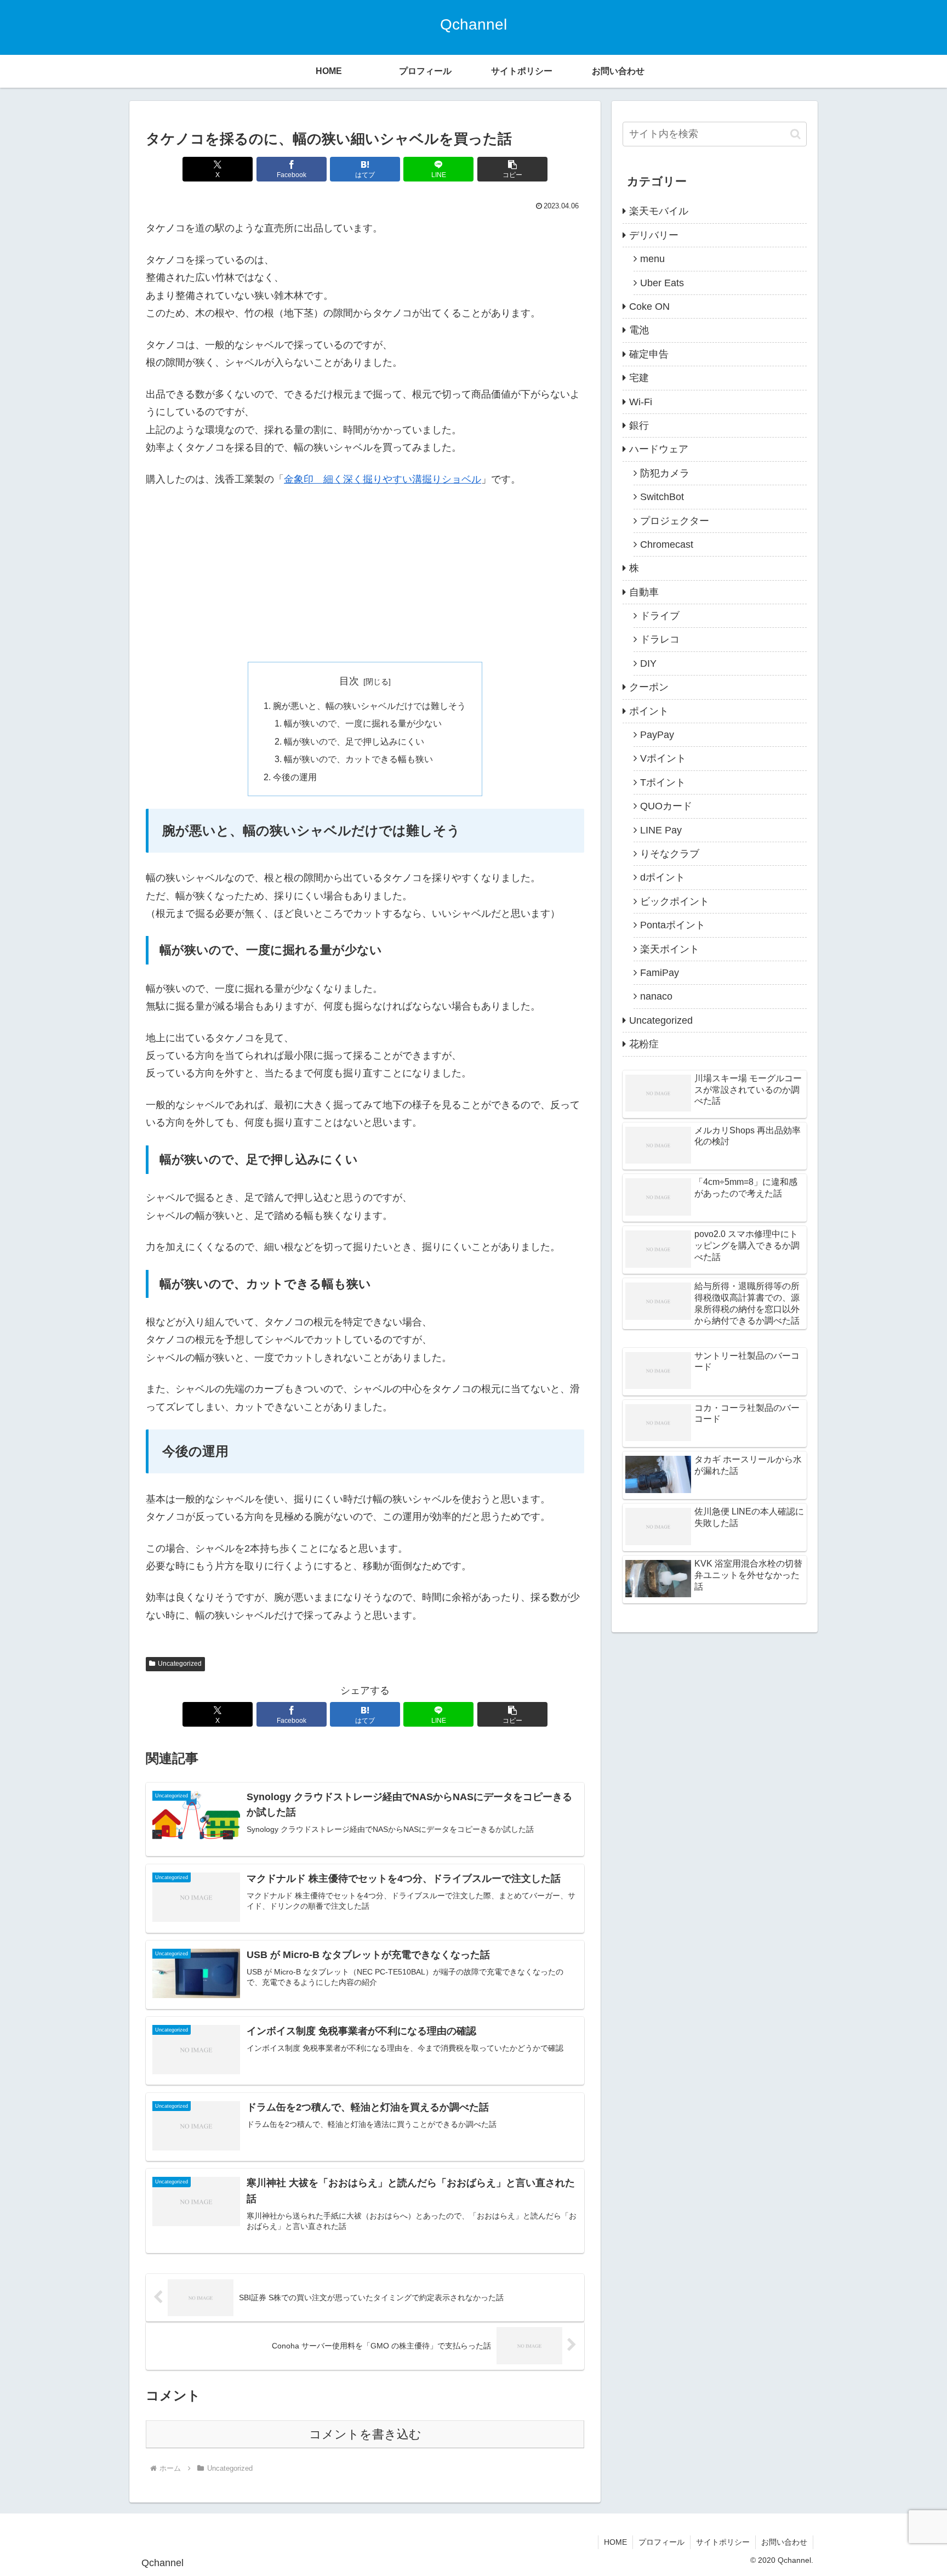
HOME (615, 2542)
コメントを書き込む (365, 2434)
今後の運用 (295, 777)
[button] (512, 169)
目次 (349, 681)
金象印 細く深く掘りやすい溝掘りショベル (383, 479)
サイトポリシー (723, 2542)
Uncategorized (180, 1664)
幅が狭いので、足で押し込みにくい (354, 741)
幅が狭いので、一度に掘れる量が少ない (363, 723)
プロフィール (661, 2542)
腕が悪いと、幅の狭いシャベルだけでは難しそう (369, 706)
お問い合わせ (784, 2542)
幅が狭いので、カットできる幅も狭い (358, 759)
